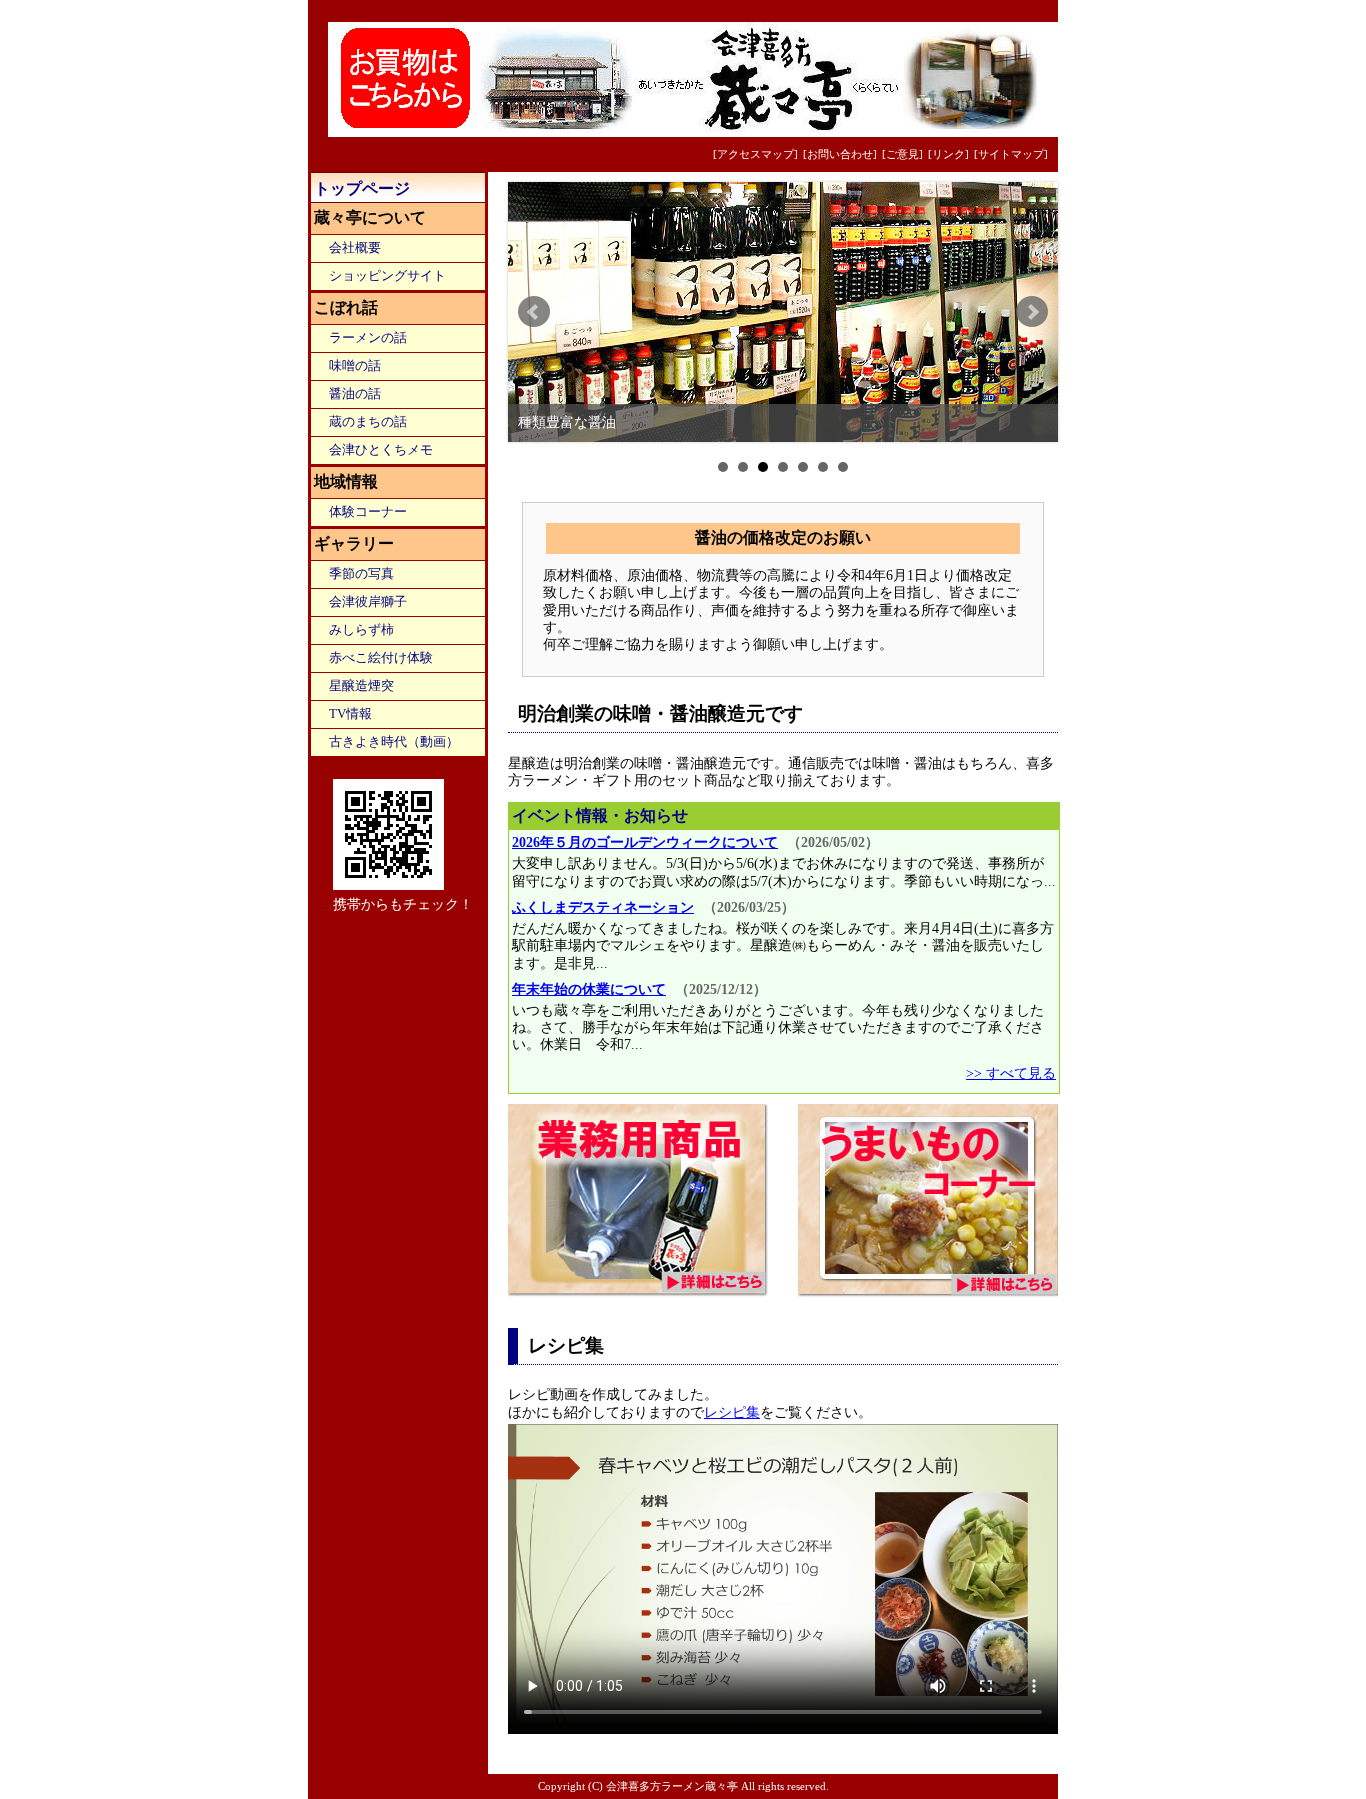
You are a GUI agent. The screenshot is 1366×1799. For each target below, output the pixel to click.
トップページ (362, 188)
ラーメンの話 (368, 338)
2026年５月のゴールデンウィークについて (645, 842)
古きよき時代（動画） (394, 742)
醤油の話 (355, 394)
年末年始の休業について (589, 989)
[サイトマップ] (1011, 154)
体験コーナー (368, 512)
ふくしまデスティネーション (603, 907)
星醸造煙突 (361, 686)
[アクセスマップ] (755, 154)
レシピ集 (732, 1412)
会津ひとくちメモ (381, 450)
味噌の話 (355, 366)
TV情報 (350, 714)
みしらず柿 (361, 630)
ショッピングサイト (387, 276)
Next (1032, 312)
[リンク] (948, 154)
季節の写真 (361, 574)
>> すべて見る (1011, 1073)
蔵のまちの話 (368, 422)
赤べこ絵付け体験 (381, 658)
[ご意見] (902, 154)
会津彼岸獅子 (368, 602)
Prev (534, 312)
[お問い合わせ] (840, 154)
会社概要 (355, 248)
